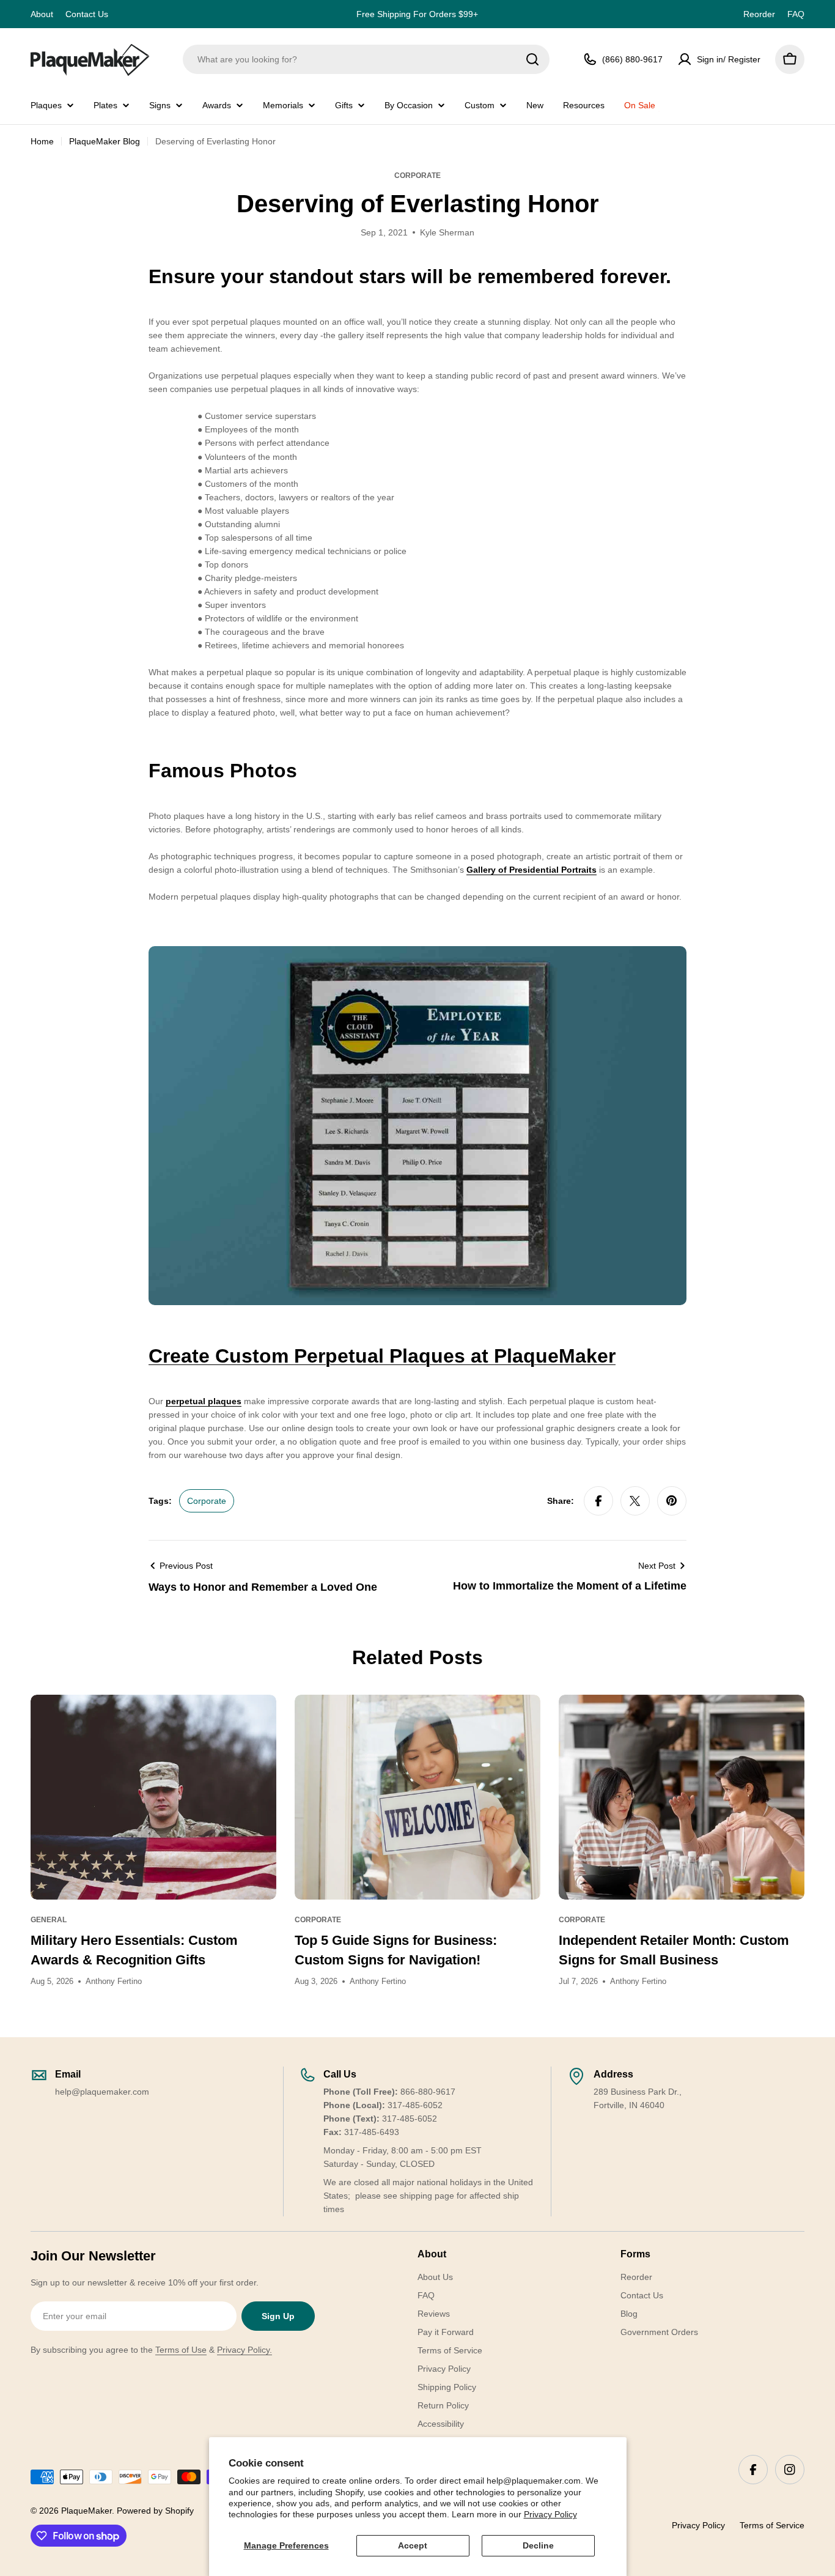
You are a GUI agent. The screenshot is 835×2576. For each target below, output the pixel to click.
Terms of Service (772, 2525)
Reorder (759, 14)
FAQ (796, 14)
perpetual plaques (204, 1401)
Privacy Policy (550, 2514)
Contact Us (87, 14)
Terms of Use (181, 2350)
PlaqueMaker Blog (105, 141)
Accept (413, 2545)
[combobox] (366, 59)
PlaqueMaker (86, 2511)
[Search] (532, 59)
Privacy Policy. (245, 2350)
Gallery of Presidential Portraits (532, 870)
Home (42, 141)
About (42, 14)
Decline (538, 2545)
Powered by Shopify (155, 2511)
